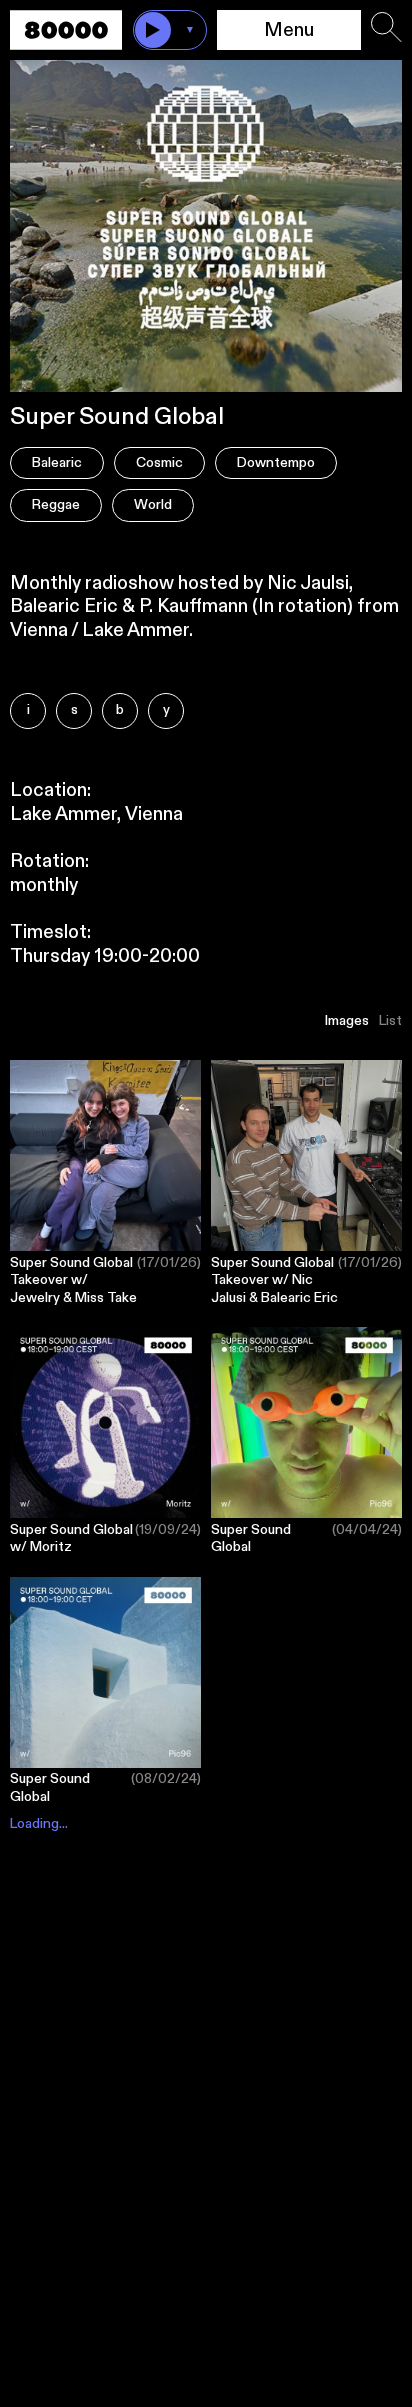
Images (347, 1021)
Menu (289, 30)
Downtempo (276, 463)
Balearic (57, 463)
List (390, 1021)
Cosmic (159, 463)
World (153, 505)
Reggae (56, 505)
